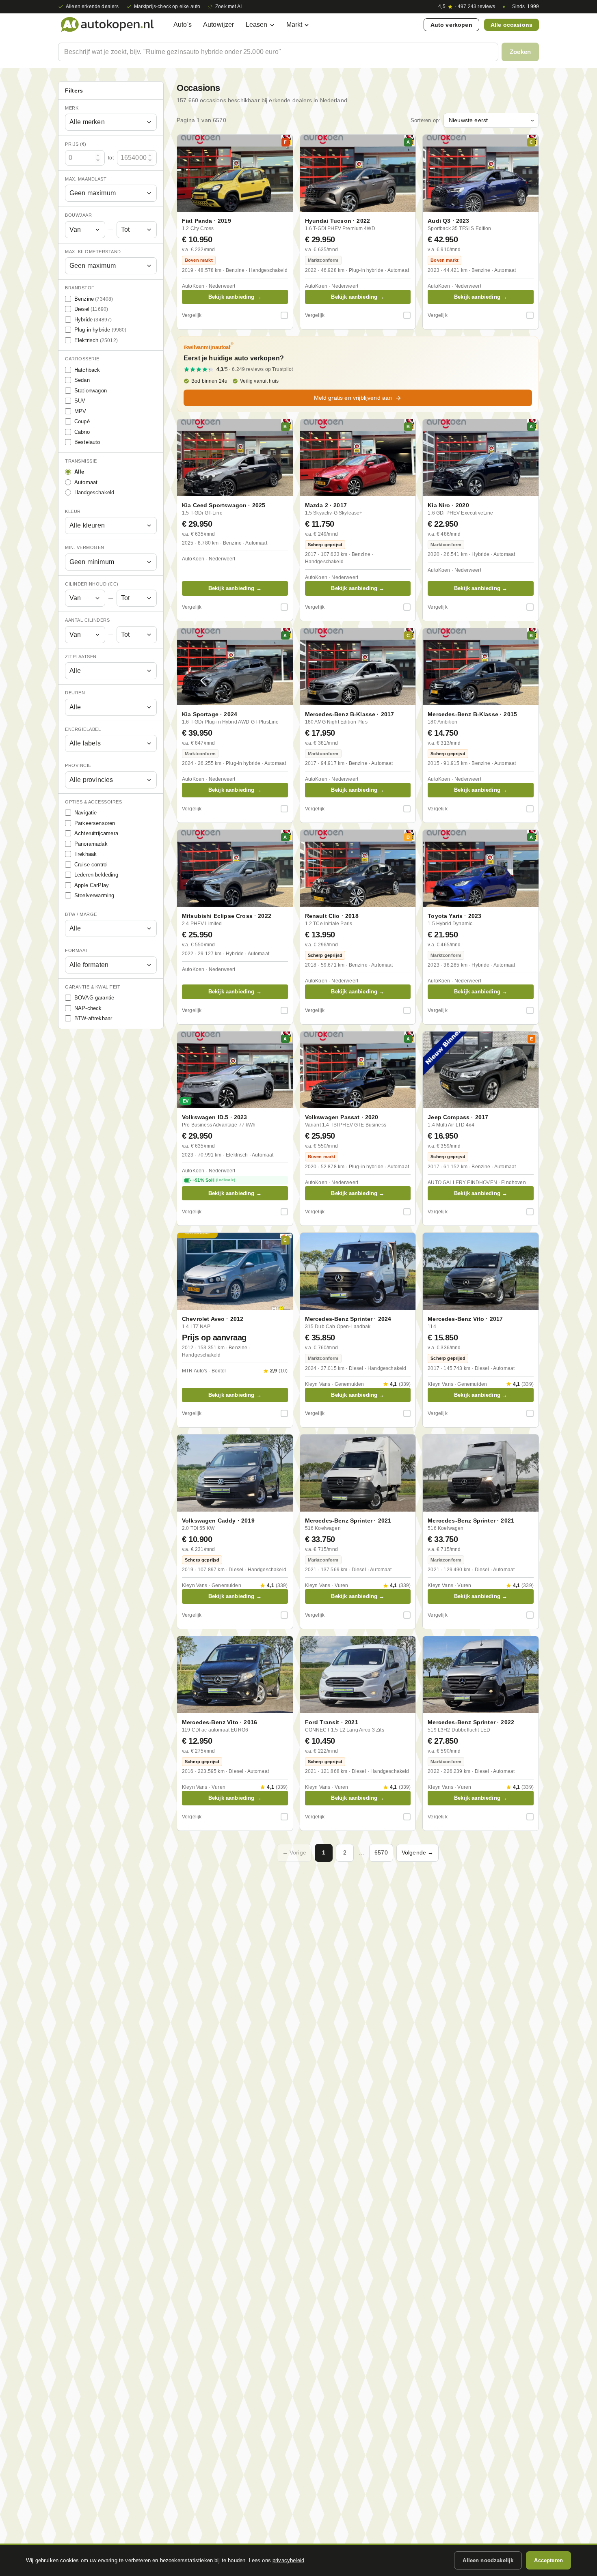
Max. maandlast (86, 179)
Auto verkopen (451, 25)
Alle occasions (512, 25)
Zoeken (520, 52)
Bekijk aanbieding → (235, 297)
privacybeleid (288, 2560)
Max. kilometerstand (93, 252)
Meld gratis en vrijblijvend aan (353, 398)
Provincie (78, 766)
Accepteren (548, 2560)
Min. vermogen (85, 548)
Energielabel (83, 729)
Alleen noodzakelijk (488, 2560)
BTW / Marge (81, 914)
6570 (381, 1852)
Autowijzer (219, 25)
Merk (72, 108)
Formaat (77, 951)
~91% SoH (214, 1180)
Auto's (183, 25)
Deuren (75, 693)
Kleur (73, 511)
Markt (294, 25)
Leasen (257, 25)
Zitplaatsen (81, 657)
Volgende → (418, 1852)
